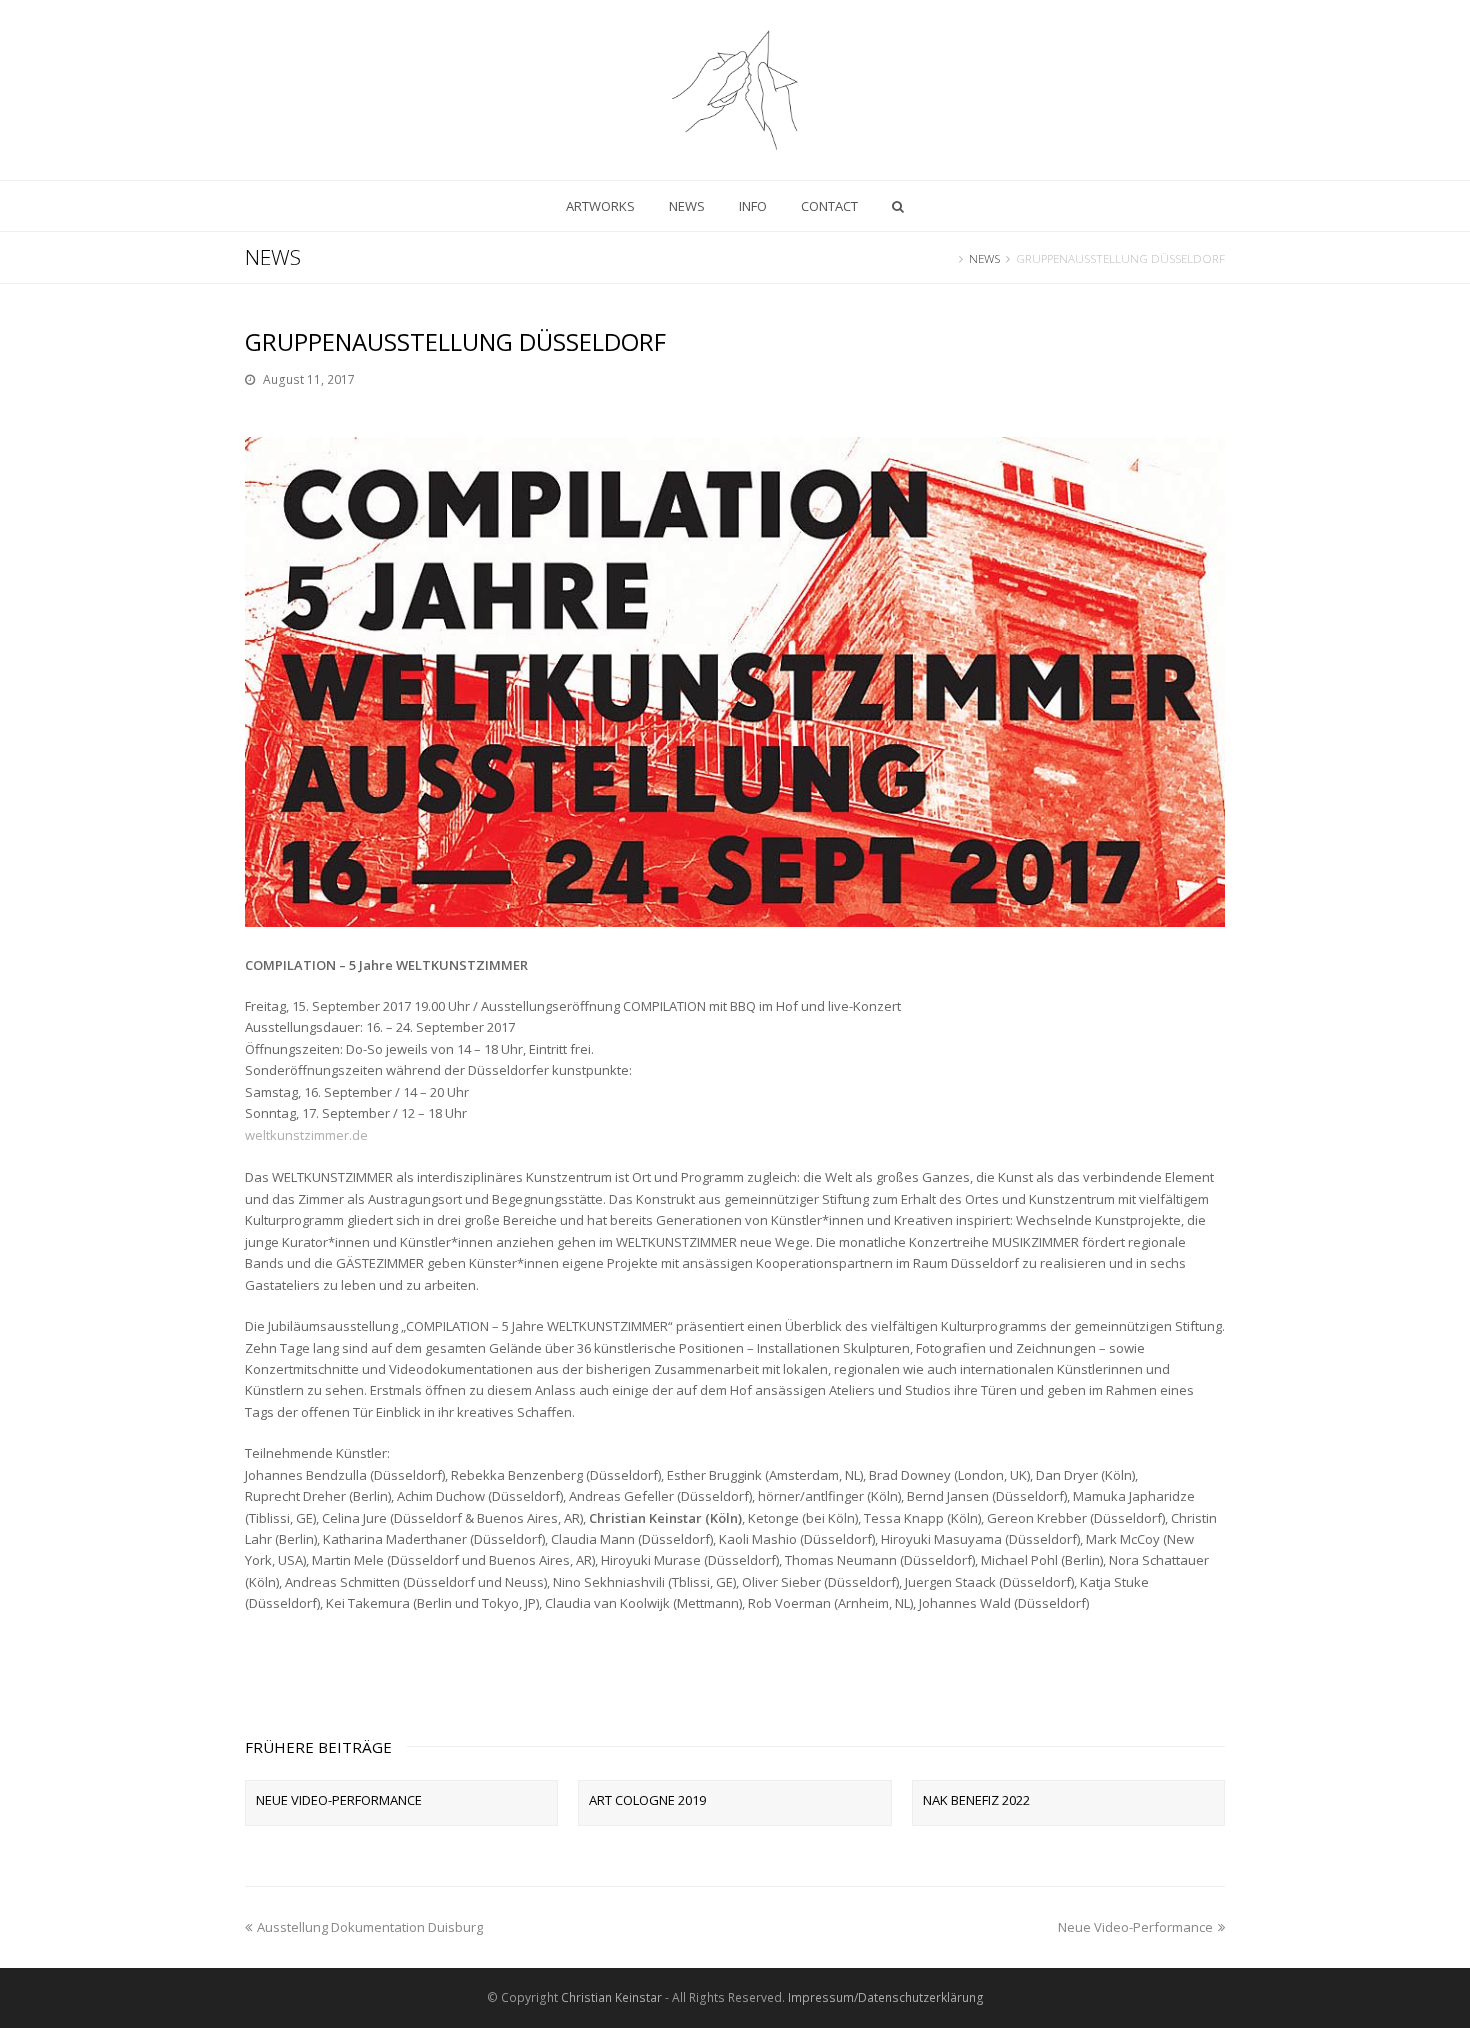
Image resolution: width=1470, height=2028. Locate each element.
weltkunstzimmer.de (306, 1135)
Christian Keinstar (611, 1997)
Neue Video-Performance (339, 1800)
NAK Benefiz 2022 (976, 1800)
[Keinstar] (735, 90)
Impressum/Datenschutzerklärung (886, 1997)
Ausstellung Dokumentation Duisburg (370, 1927)
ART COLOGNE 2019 (647, 1800)
